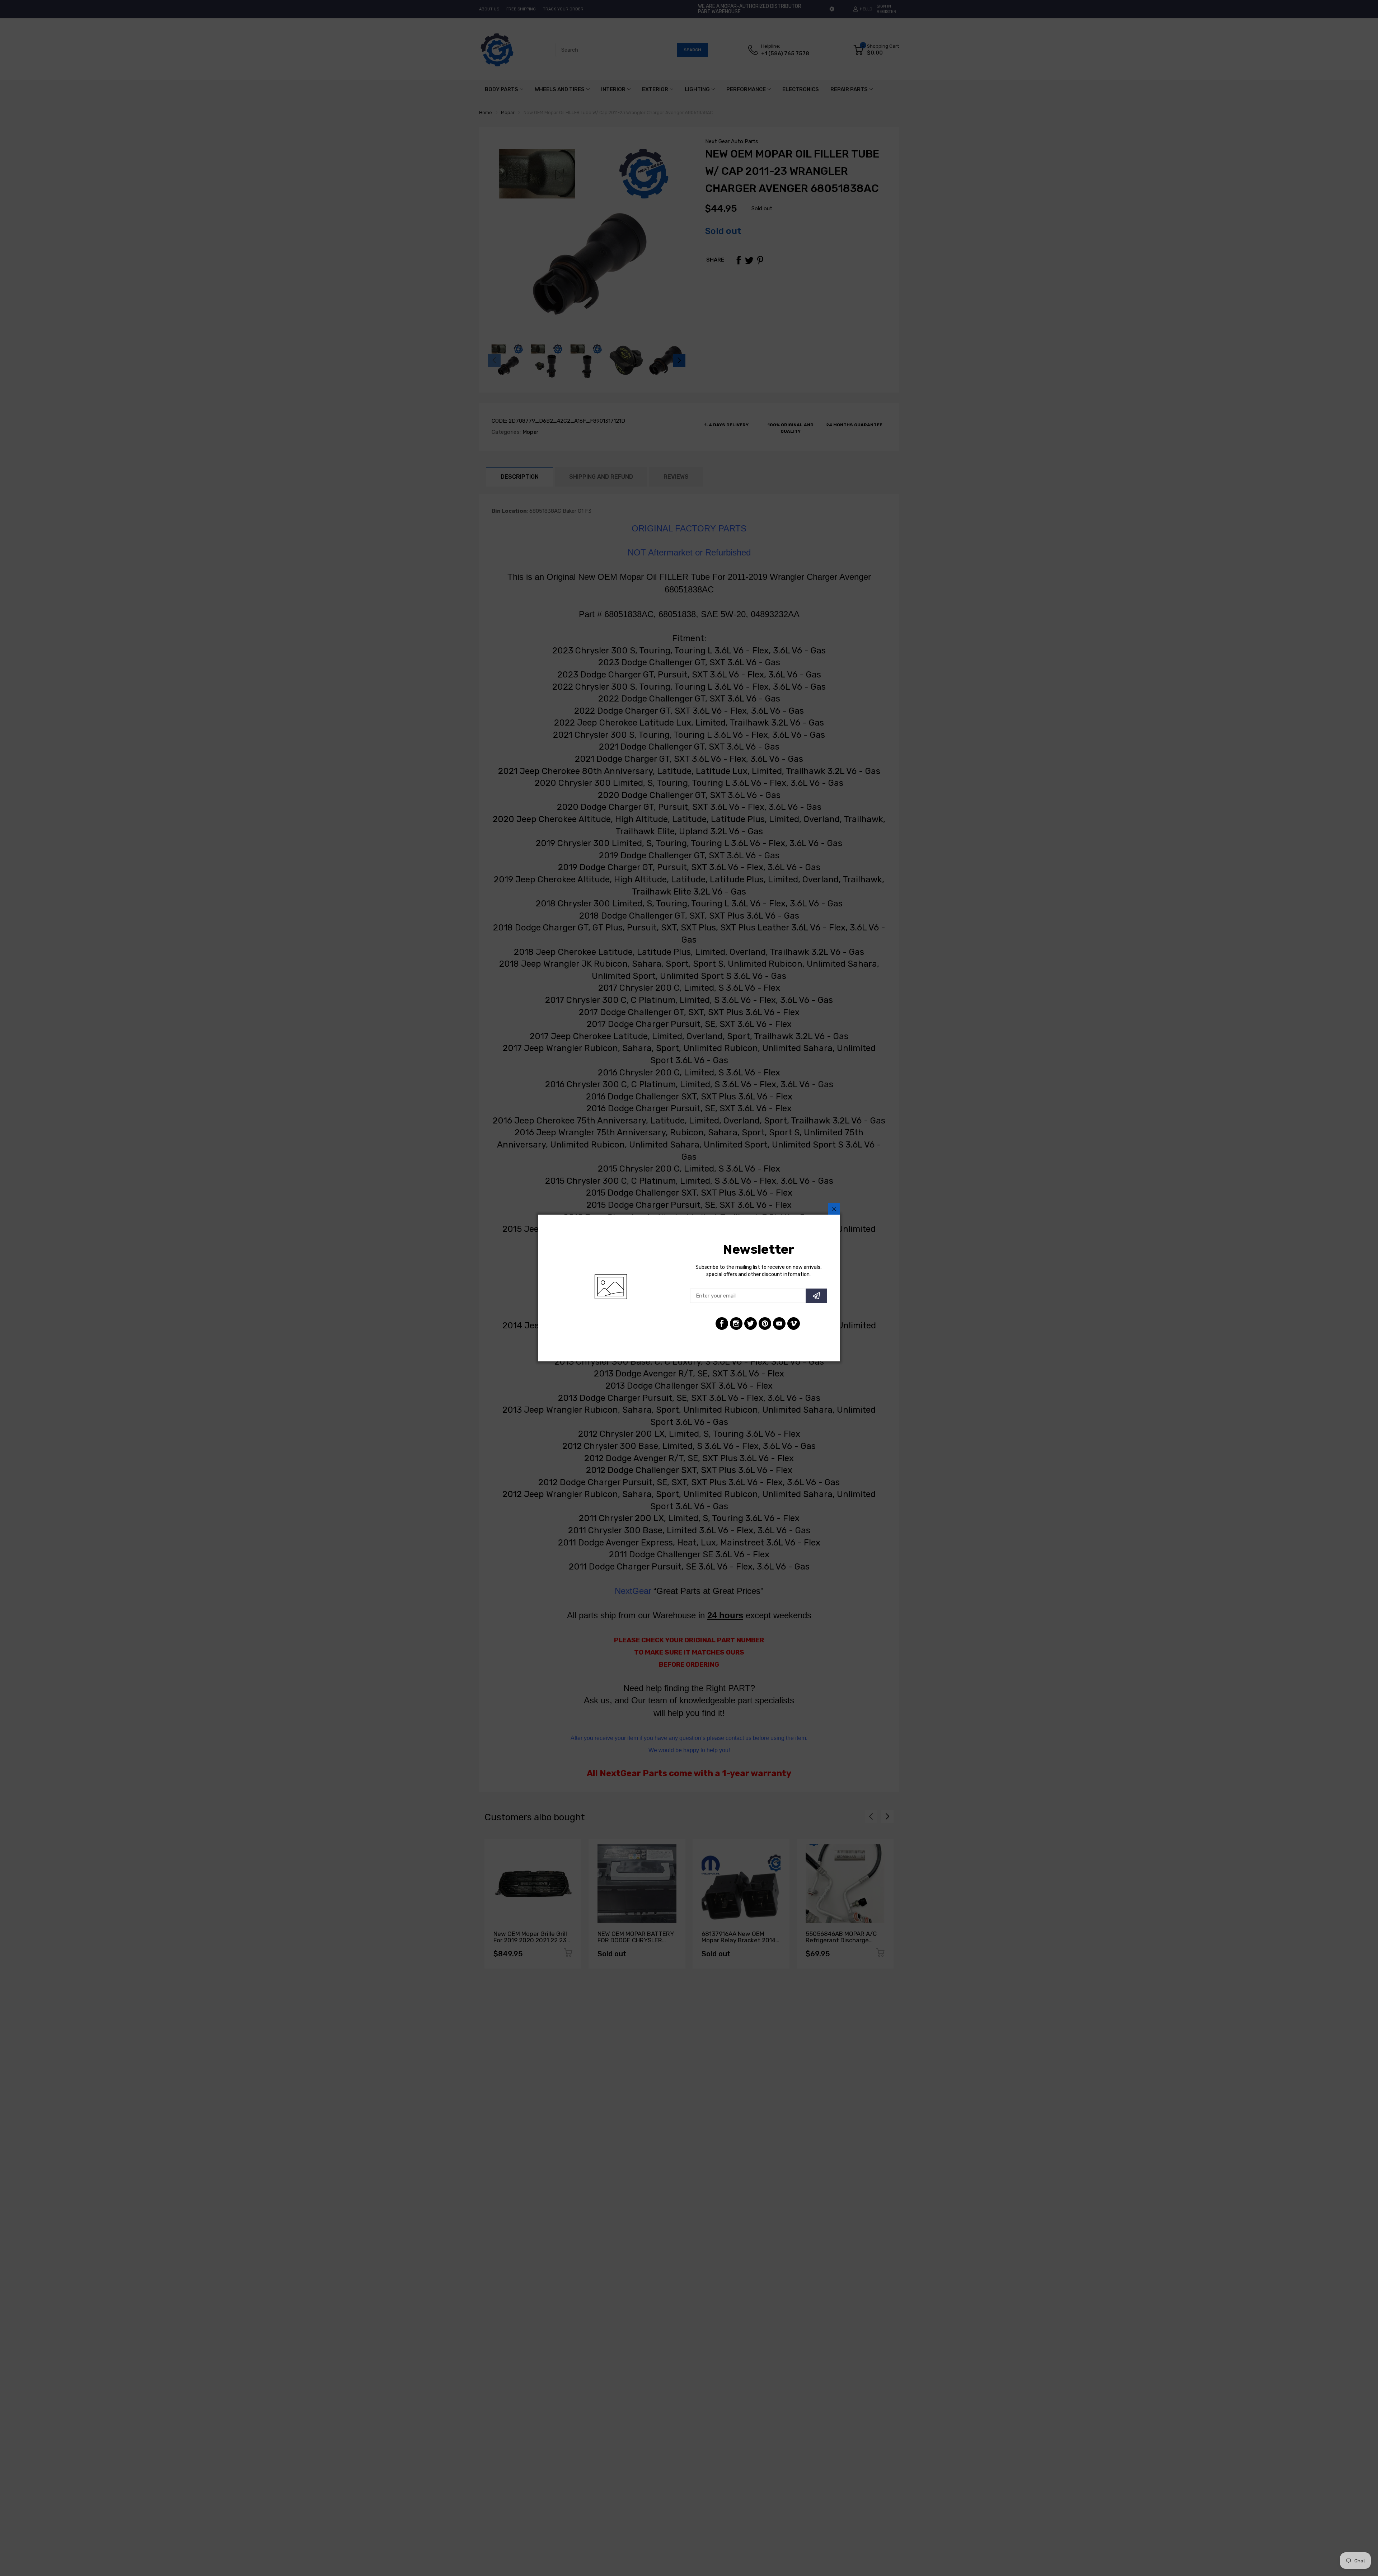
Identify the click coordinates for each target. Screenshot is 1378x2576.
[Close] (834, 1209)
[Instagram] (736, 1324)
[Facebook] (722, 1324)
